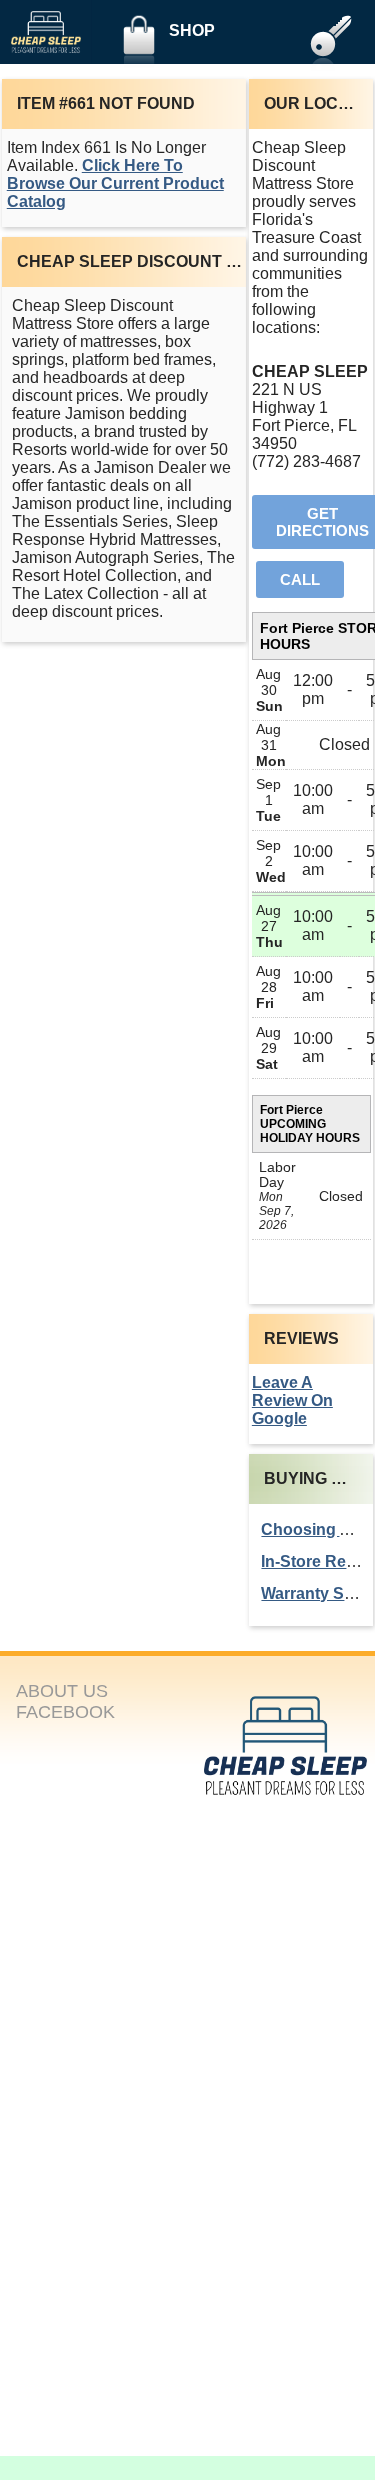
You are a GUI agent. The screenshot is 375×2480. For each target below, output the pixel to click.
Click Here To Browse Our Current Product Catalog (115, 183)
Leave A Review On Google (292, 1400)
